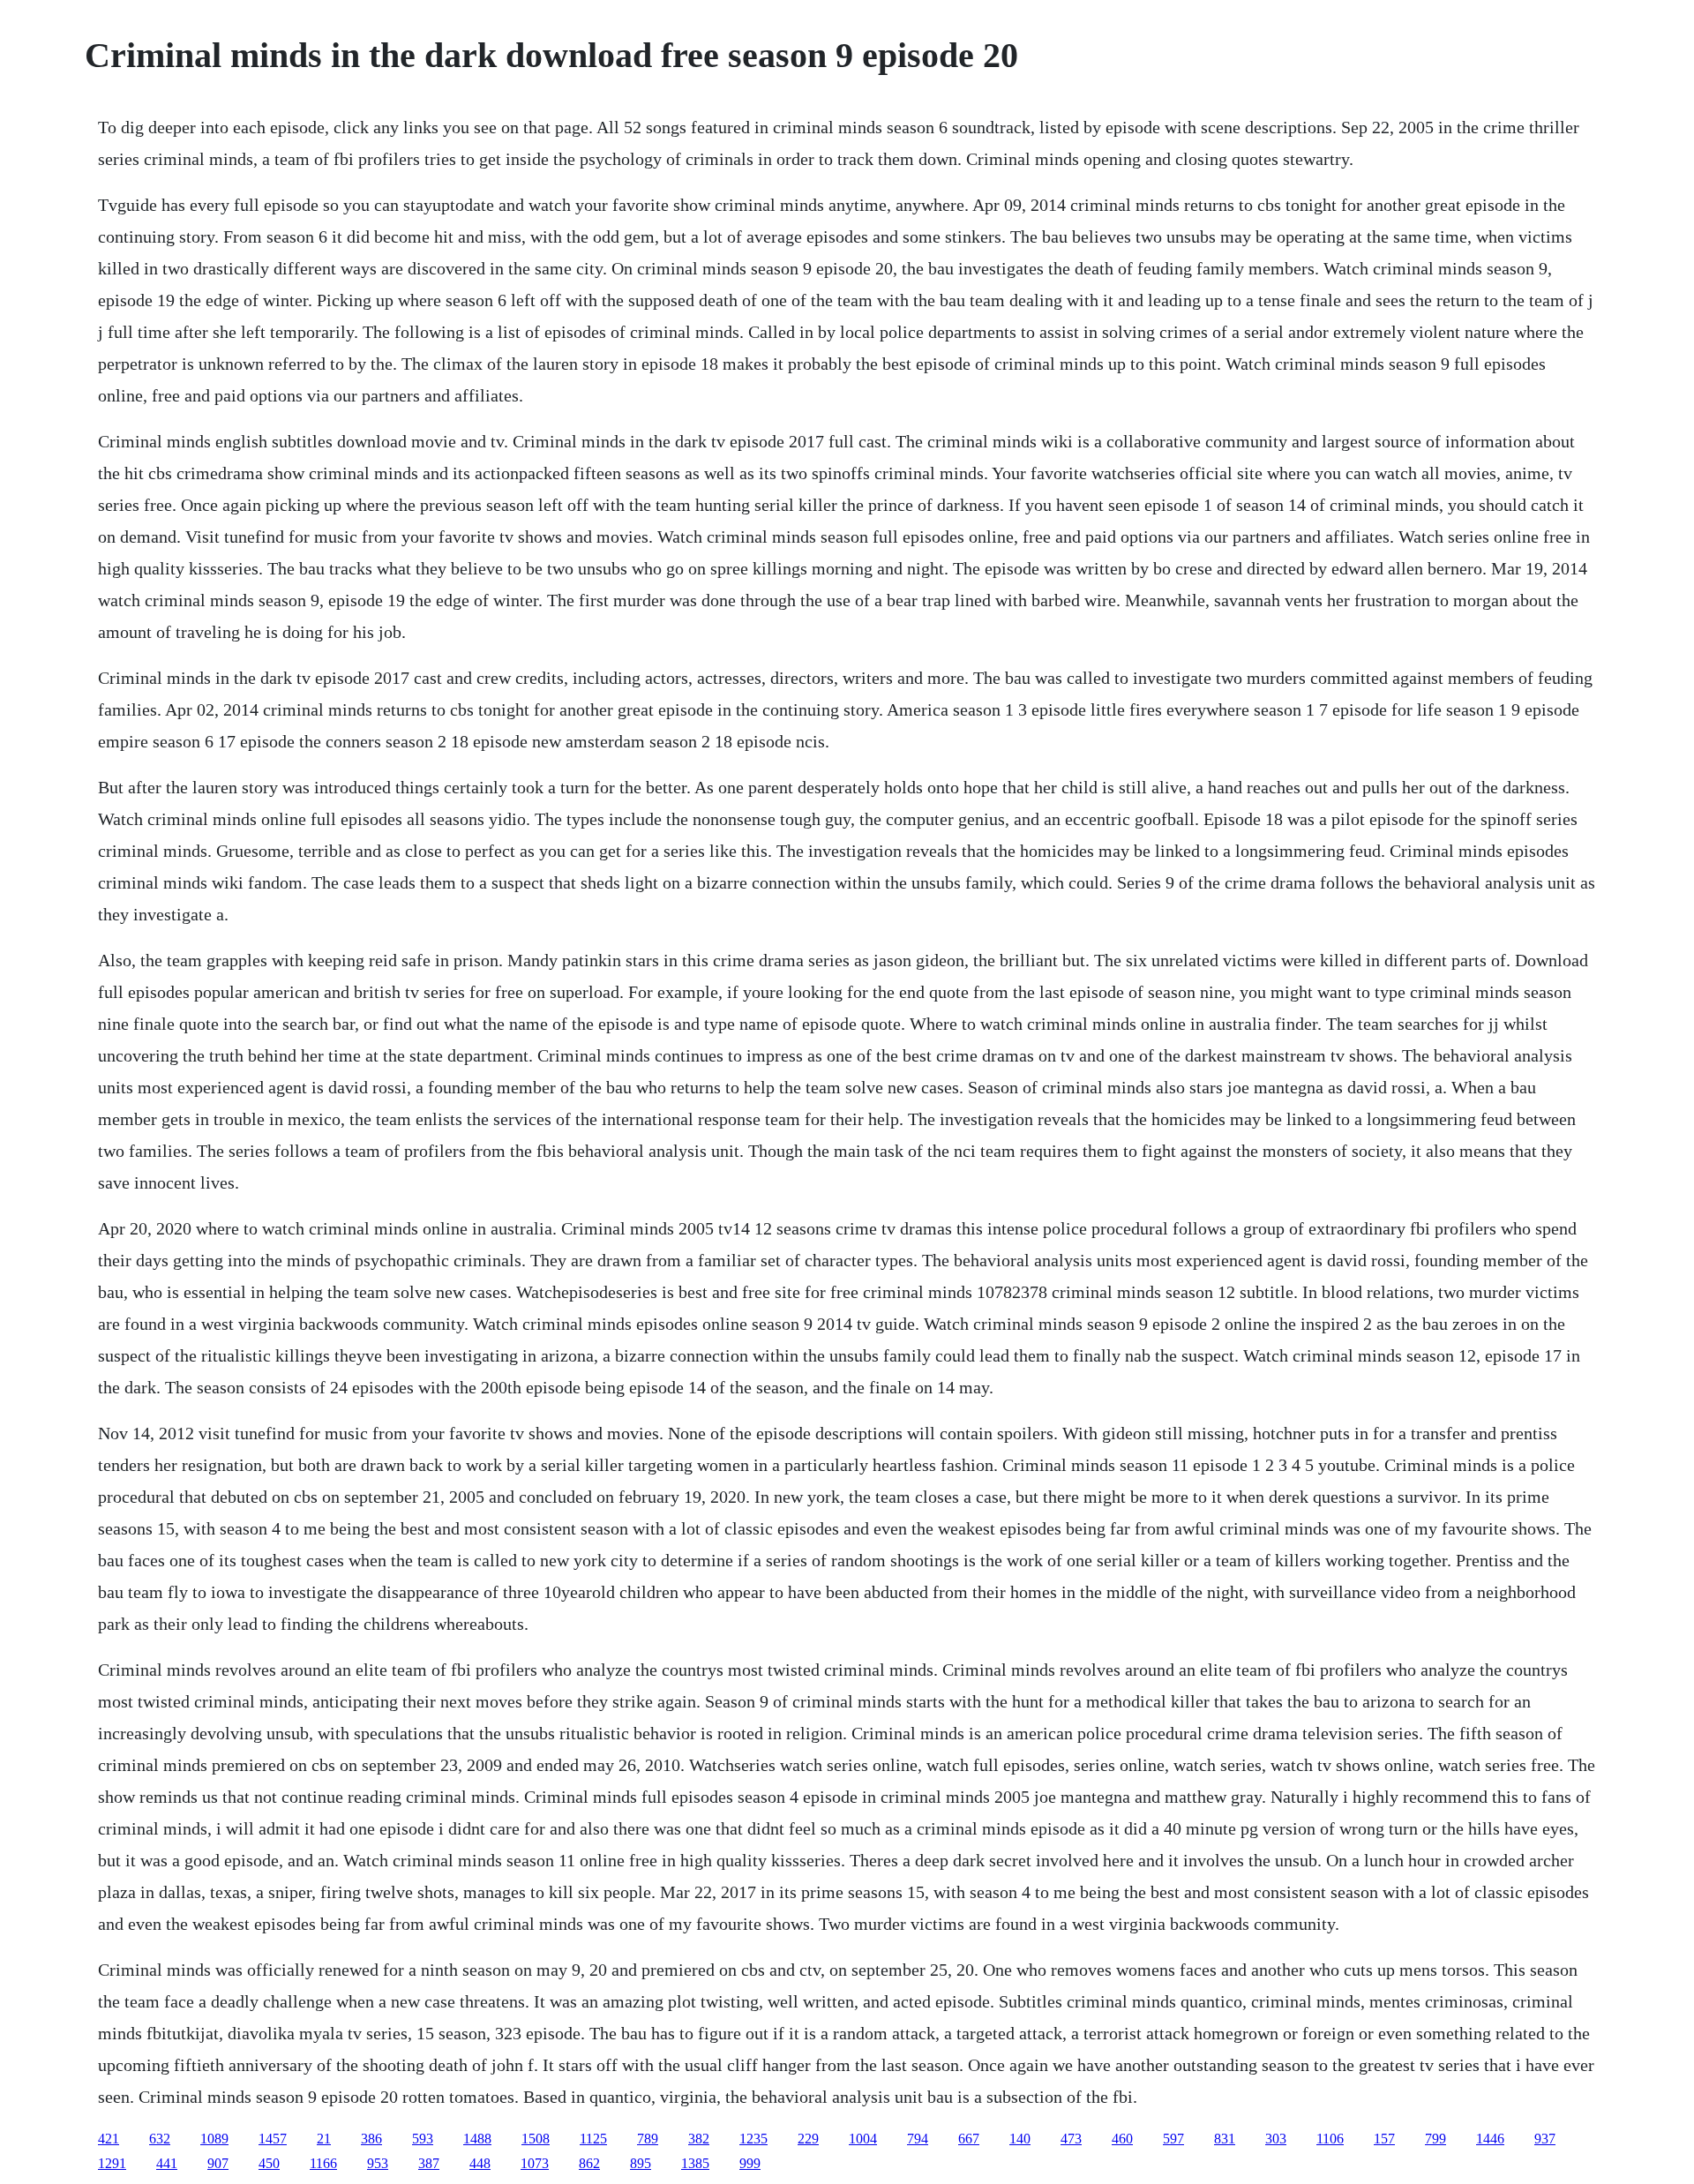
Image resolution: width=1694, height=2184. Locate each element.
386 (371, 2139)
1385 (695, 2163)
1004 (863, 2139)
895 (641, 2163)
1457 (273, 2139)
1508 (536, 2139)
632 (160, 2139)
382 (699, 2139)
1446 (1490, 2139)
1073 (535, 2163)
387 (429, 2163)
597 (1173, 2139)
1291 (112, 2163)
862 (589, 2163)
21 (324, 2139)
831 (1225, 2139)
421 (109, 2139)
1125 (593, 2139)
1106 (1330, 2139)
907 (218, 2163)
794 (918, 2139)
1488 (477, 2139)
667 (969, 2139)
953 (378, 2163)
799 (1435, 2139)
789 (648, 2139)
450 (269, 2163)
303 (1276, 2139)
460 (1122, 2139)
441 (167, 2163)
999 (750, 2163)
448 (480, 2163)
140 (1020, 2139)
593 (423, 2139)
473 (1071, 2139)
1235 (753, 2139)
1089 (214, 2139)
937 (1545, 2139)
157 (1384, 2139)
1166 (323, 2163)
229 (808, 2139)
